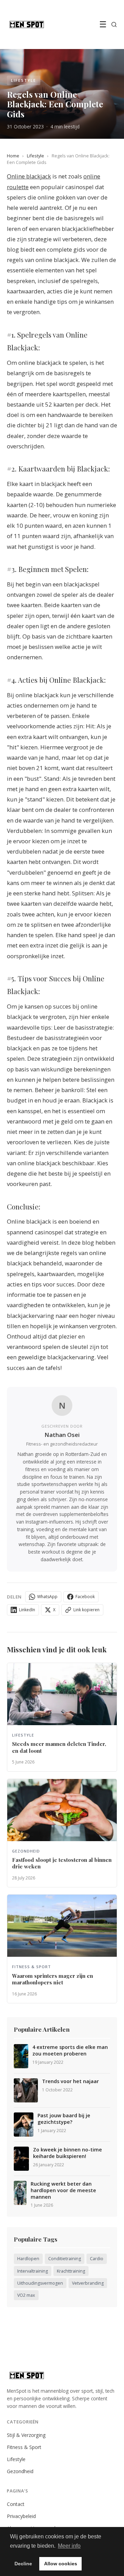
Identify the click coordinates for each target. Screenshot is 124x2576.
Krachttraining (71, 2271)
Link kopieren (86, 1610)
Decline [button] (23, 2564)
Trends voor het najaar (70, 2081)
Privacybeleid (21, 2516)
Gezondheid (20, 2471)
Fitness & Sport (24, 2447)
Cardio (97, 2259)
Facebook (85, 1597)
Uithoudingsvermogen (40, 2283)
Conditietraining (65, 2259)
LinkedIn (27, 1610)
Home (13, 156)
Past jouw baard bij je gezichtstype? (64, 2119)
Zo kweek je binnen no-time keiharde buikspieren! (68, 2153)
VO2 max (26, 2295)
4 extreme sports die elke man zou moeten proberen (70, 2050)
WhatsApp (47, 1597)
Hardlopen (28, 2259)
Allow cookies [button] (61, 2564)
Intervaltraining (33, 2271)
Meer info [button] (69, 2546)
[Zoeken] (114, 25)
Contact (16, 2504)
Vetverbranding (88, 2283)
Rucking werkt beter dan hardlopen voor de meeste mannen (63, 2190)
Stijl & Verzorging (26, 2435)
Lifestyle (35, 156)
